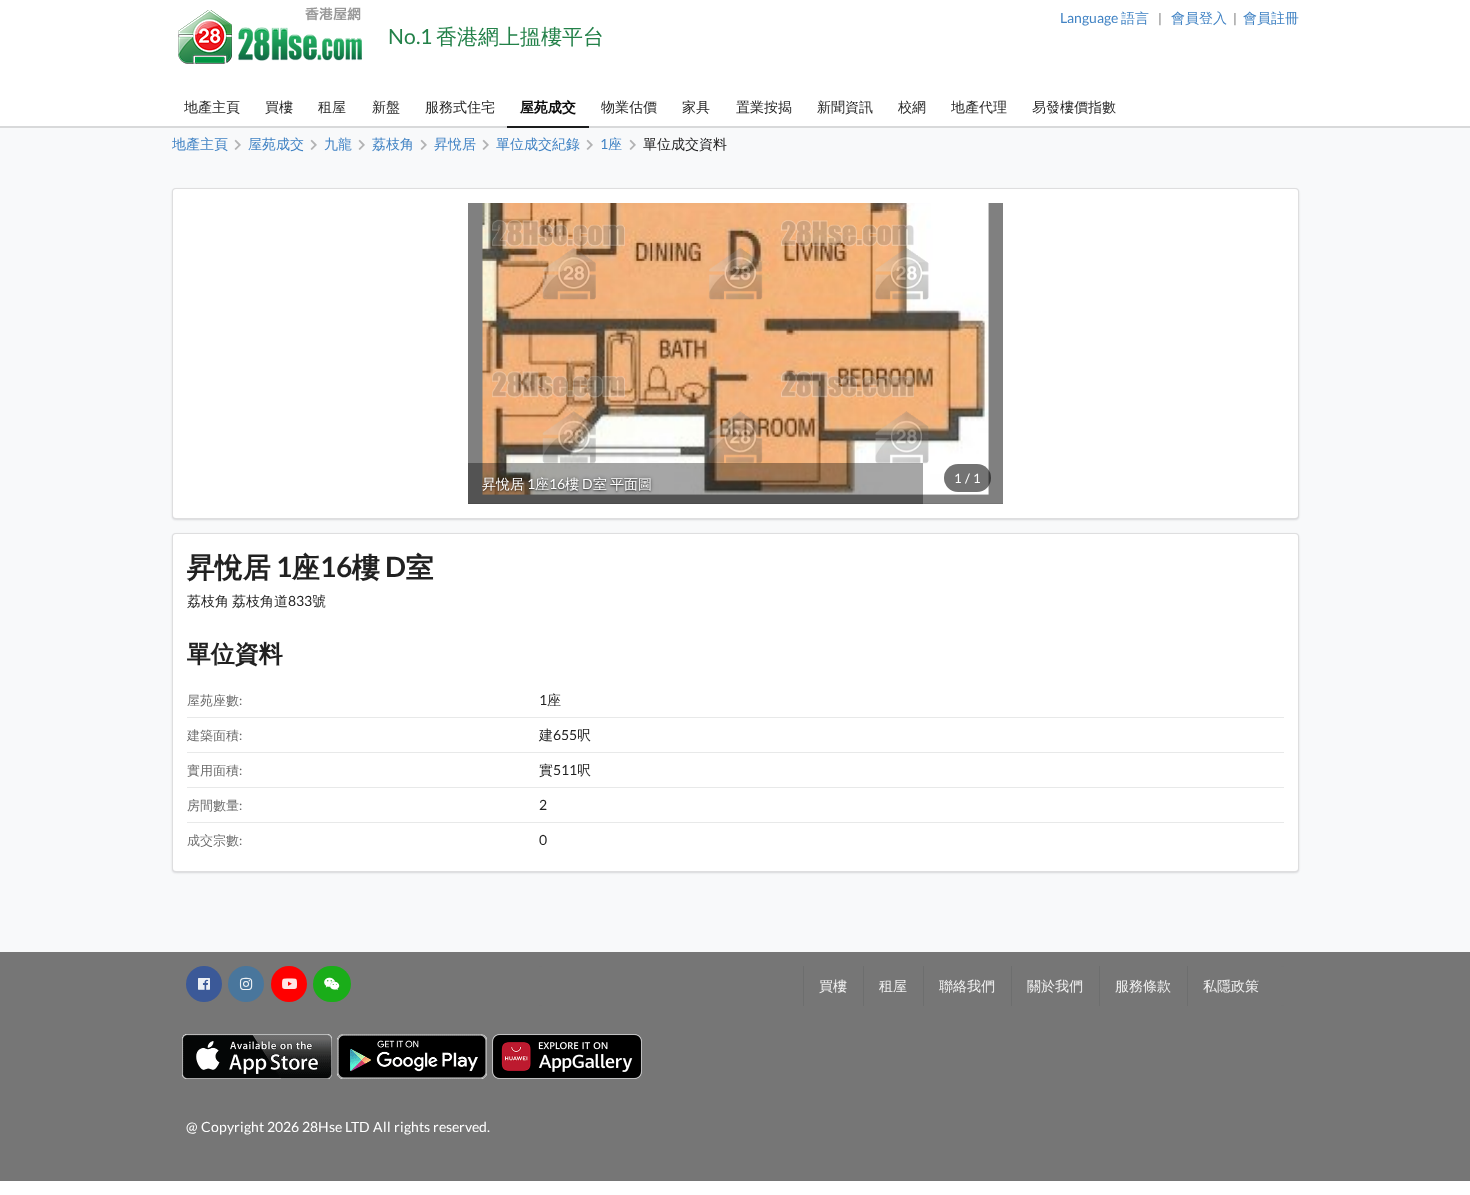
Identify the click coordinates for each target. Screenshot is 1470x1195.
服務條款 (1143, 985)
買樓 (279, 106)
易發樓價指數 (1074, 106)
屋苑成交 (548, 106)
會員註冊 (1271, 17)
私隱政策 (1231, 985)
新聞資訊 (845, 106)
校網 (912, 106)
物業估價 (629, 106)
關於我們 (1055, 985)
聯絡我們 (967, 985)
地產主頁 (212, 106)
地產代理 (979, 106)
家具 (696, 106)
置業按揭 (764, 106)
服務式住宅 (460, 106)
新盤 (386, 106)
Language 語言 (1104, 17)
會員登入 (1199, 17)
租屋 (332, 106)
